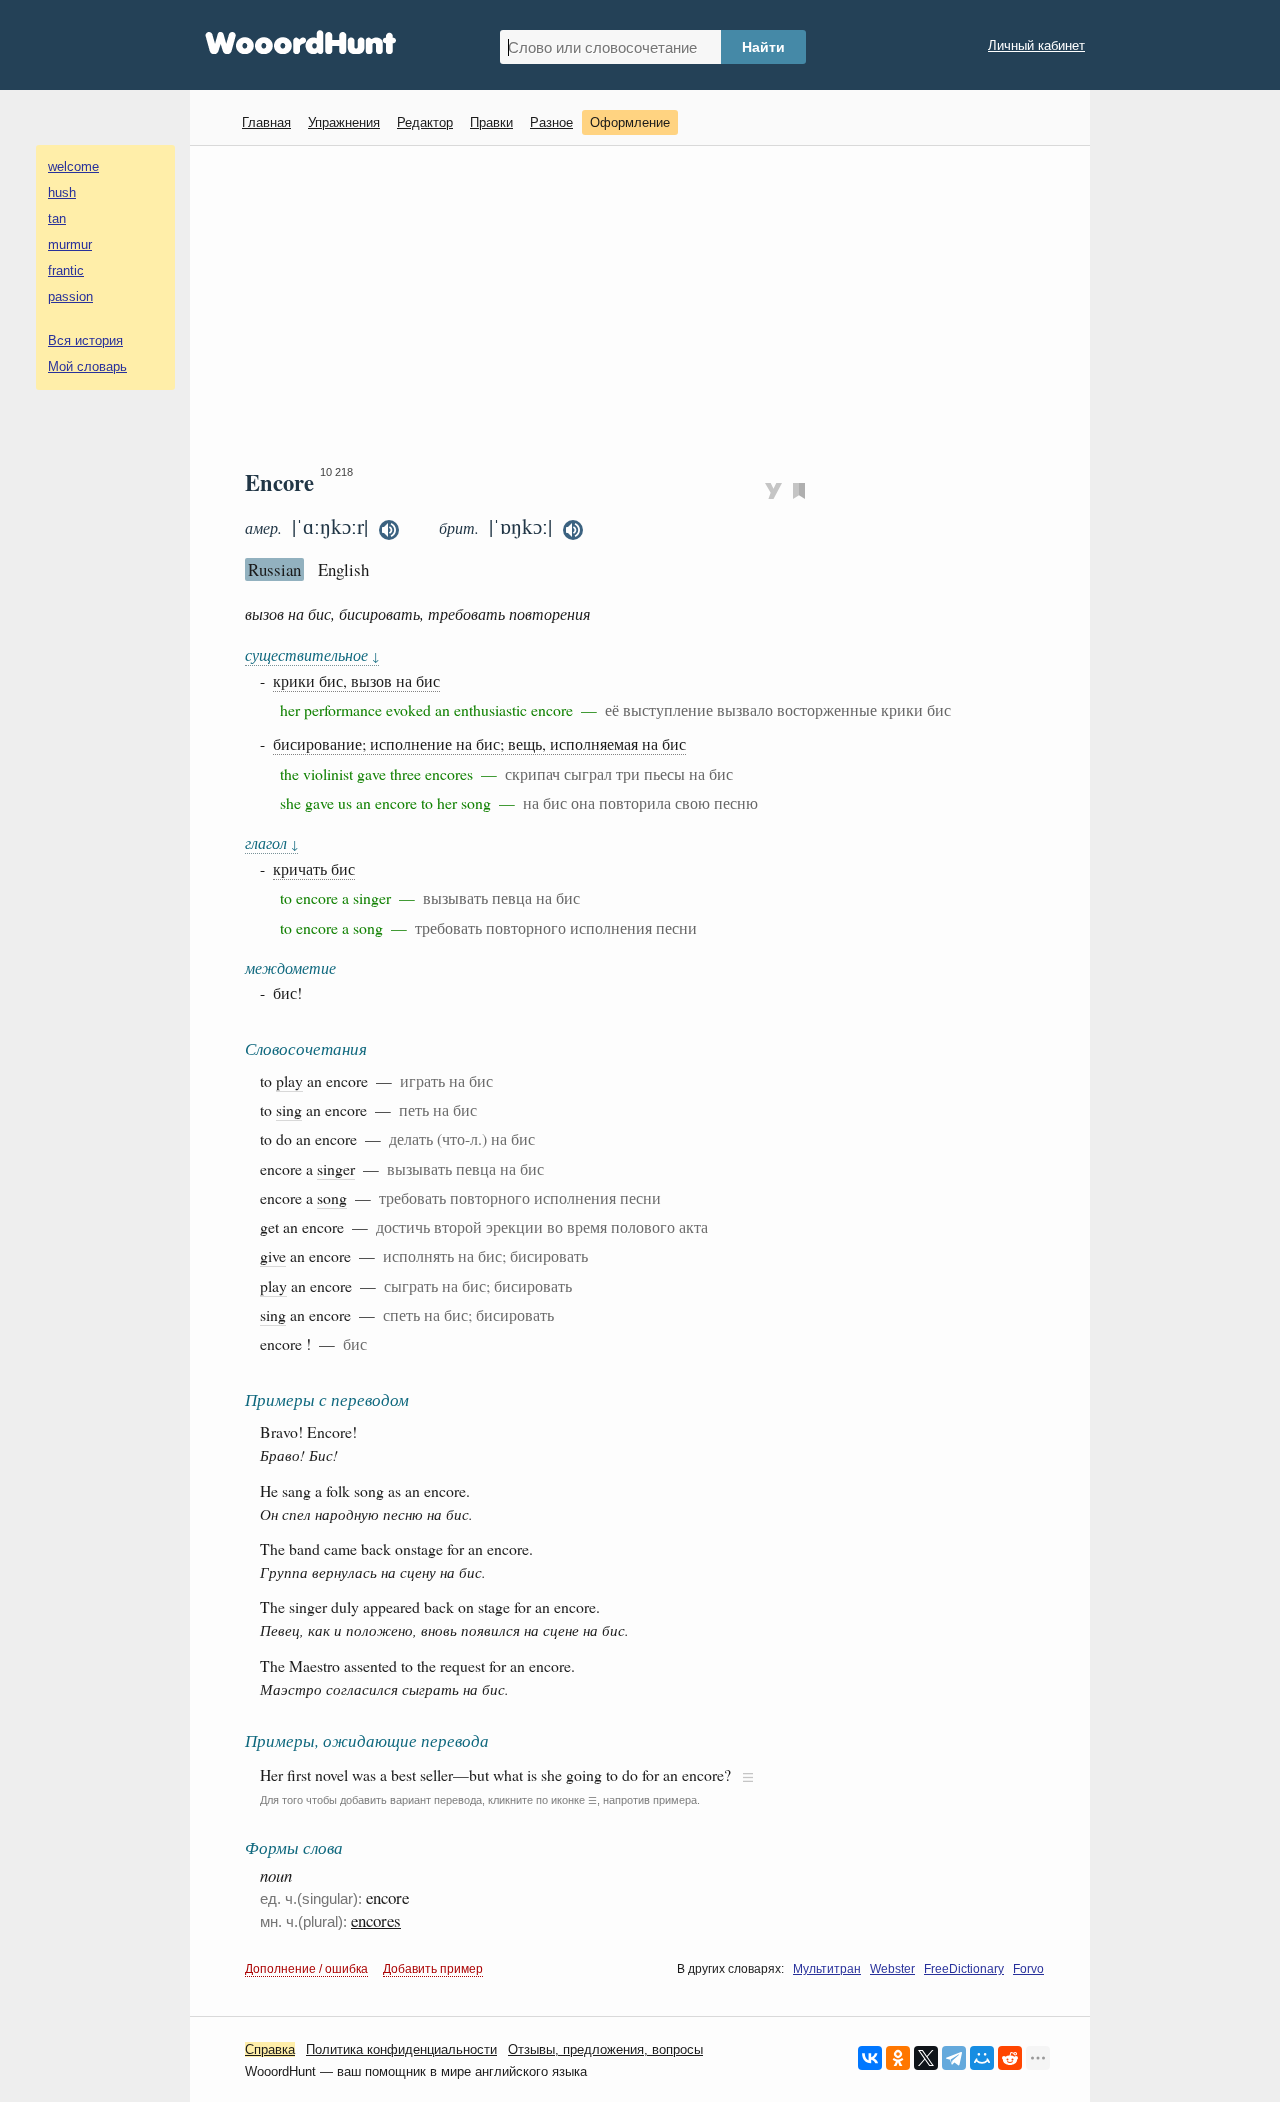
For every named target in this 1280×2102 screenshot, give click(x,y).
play (289, 1080)
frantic (66, 270)
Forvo (1028, 1969)
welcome (73, 166)
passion (70, 296)
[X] (926, 2058)
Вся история (85, 340)
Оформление (630, 122)
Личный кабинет (1036, 45)
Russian (274, 569)
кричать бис (314, 868)
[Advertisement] (647, 306)
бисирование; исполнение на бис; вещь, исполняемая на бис (479, 743)
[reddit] (1010, 2058)
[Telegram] (954, 2058)
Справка (270, 2049)
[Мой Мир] (982, 2058)
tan (57, 218)
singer (336, 1168)
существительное (312, 654)
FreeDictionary (964, 1969)
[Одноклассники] (898, 2058)
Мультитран (827, 1969)
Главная (266, 122)
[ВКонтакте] (870, 2058)
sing (289, 1109)
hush (62, 192)
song (332, 1197)
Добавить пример (433, 1969)
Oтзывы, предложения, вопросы (605, 2049)
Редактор (425, 122)
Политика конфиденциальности (401, 2049)
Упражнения (344, 122)
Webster (892, 1969)
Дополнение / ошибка (306, 1969)
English (343, 569)
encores (376, 1920)
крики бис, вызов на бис (356, 680)
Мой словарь (87, 366)
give (273, 1255)
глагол (271, 842)
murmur (70, 244)
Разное (551, 122)
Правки (491, 122)
